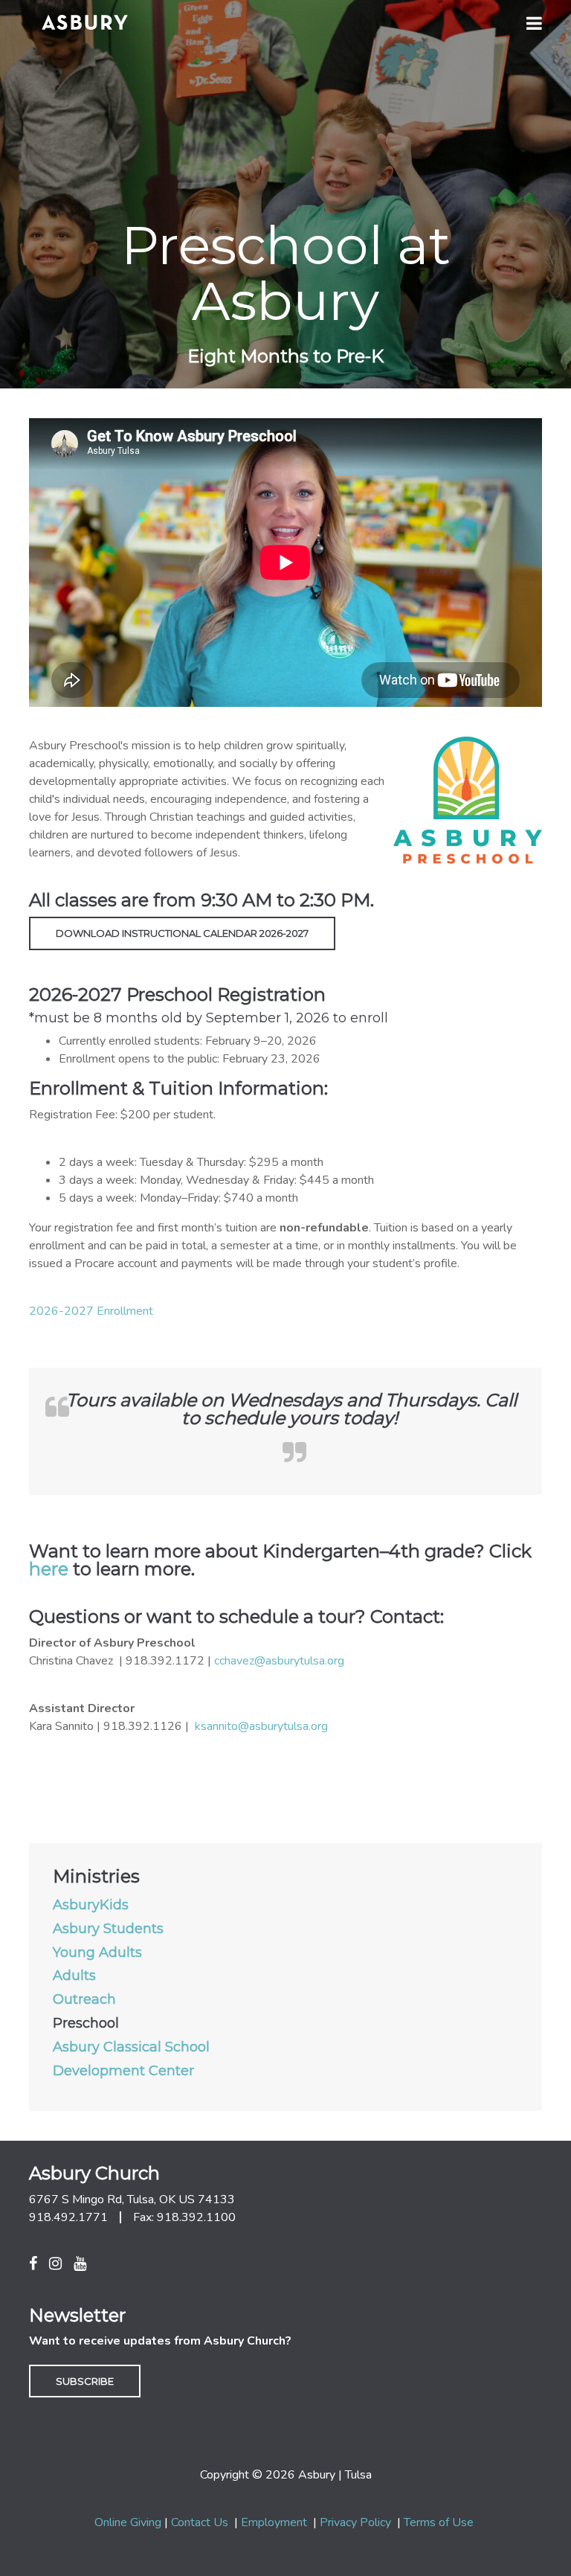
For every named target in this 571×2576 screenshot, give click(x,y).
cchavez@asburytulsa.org (279, 1661)
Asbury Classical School (131, 2048)
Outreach (84, 2000)
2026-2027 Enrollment (91, 1311)
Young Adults (97, 1953)
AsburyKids (91, 1906)
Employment (274, 2522)
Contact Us (200, 2522)
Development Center (123, 2072)
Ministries (96, 1877)
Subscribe (85, 2381)
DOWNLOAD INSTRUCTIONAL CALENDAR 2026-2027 (182, 933)
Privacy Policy (355, 2522)
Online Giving (128, 2522)
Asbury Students (108, 1929)
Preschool (86, 2024)
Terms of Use (439, 2522)
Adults (74, 1976)
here (49, 1569)
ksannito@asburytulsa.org (261, 1726)
